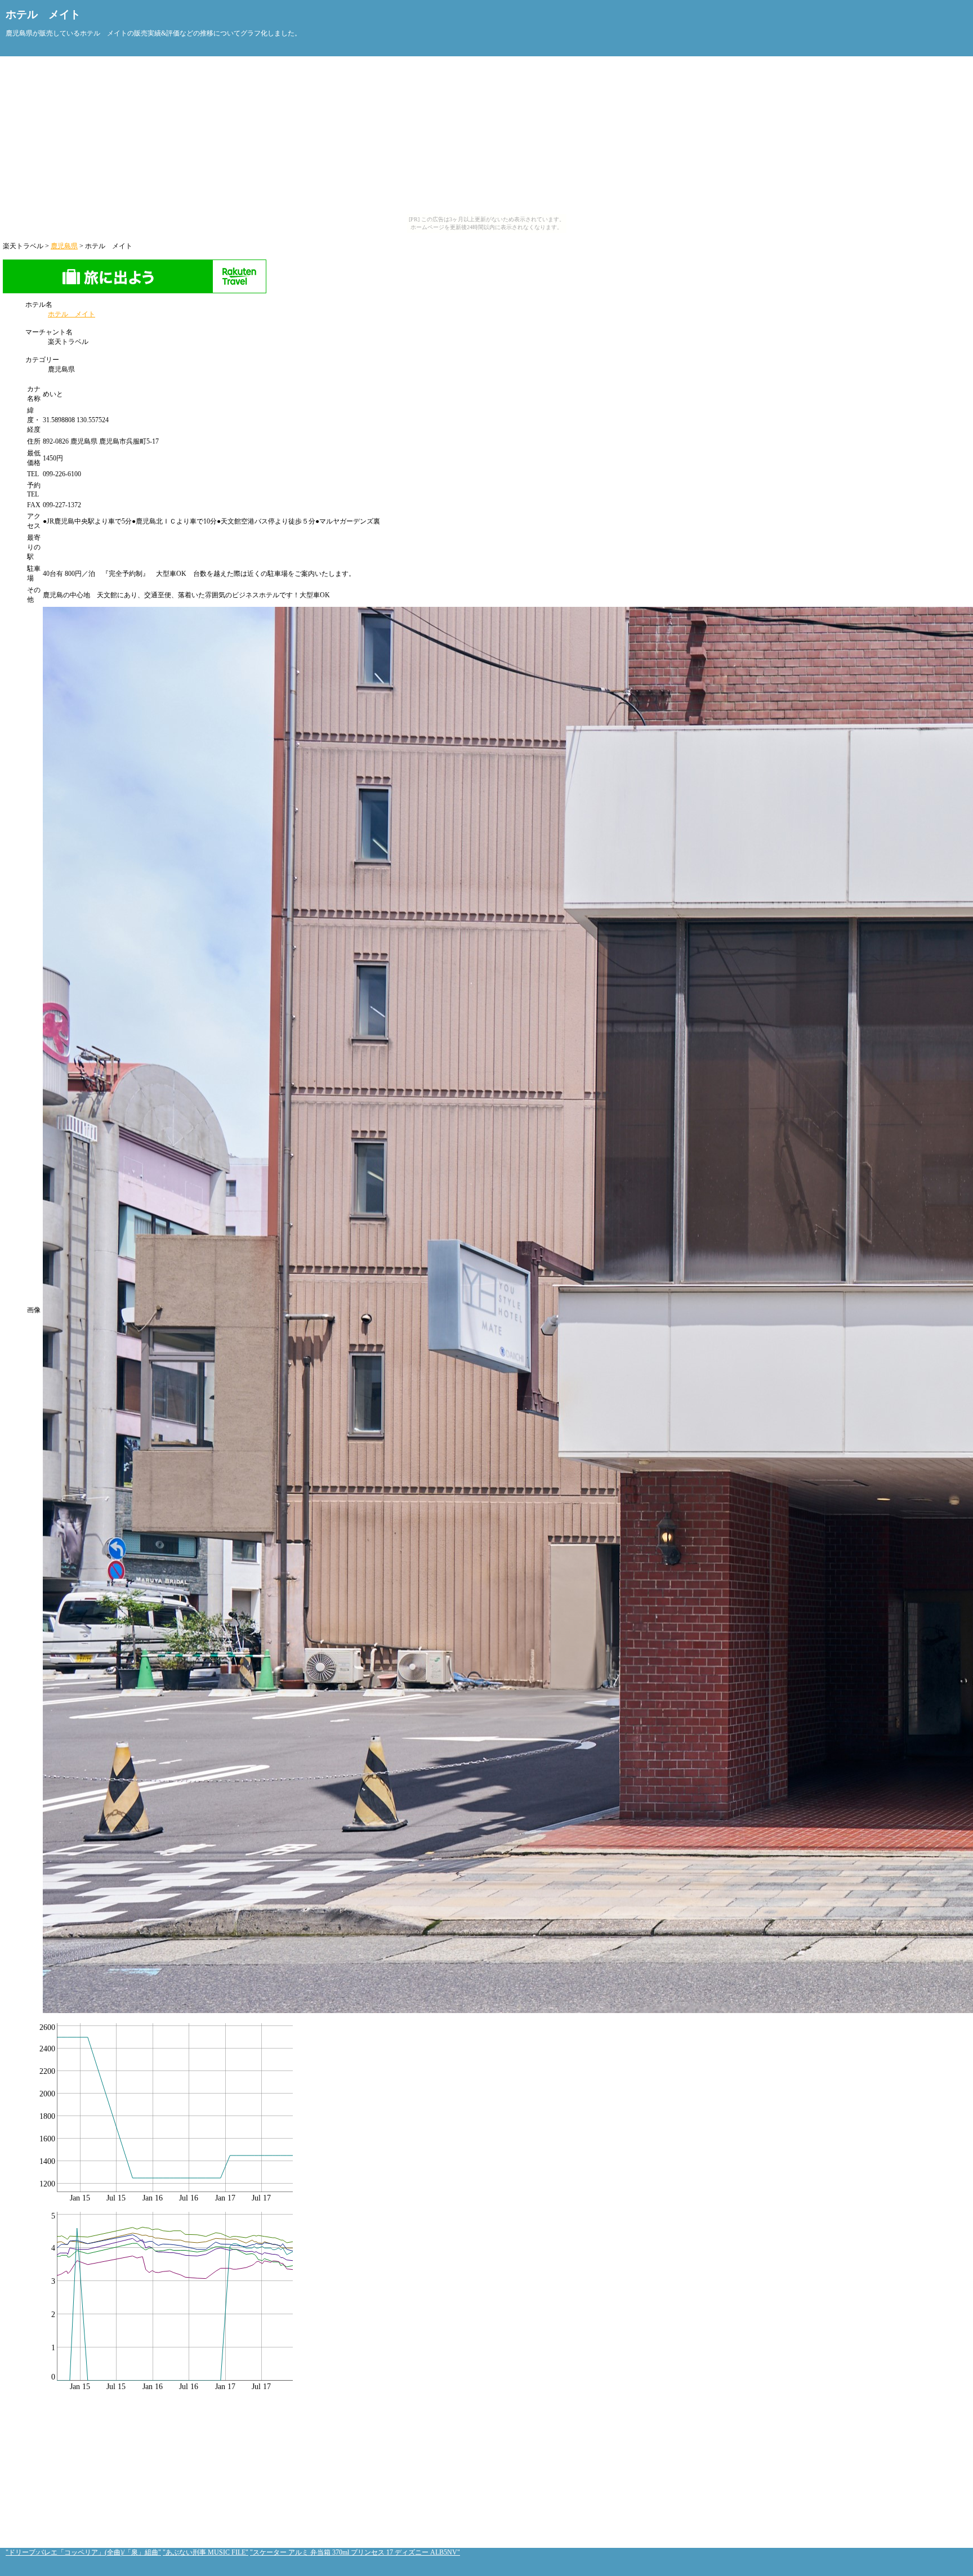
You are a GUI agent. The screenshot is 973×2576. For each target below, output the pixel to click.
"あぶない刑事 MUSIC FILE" (206, 2552)
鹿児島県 (64, 246)
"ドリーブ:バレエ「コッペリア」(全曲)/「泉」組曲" (83, 2552)
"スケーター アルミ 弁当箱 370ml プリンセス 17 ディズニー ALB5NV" (355, 2552)
